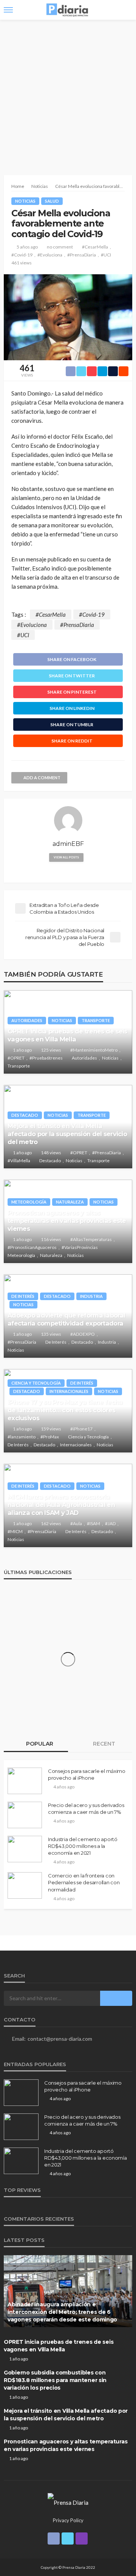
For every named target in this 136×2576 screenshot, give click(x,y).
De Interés (23, 1296)
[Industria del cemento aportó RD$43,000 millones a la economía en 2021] (25, 1849)
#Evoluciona (50, 255)
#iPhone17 (81, 1429)
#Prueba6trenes (46, 1058)
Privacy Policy (68, 2520)
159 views (51, 1429)
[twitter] (68, 2538)
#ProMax (50, 1437)
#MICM (15, 1531)
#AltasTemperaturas (91, 1239)
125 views (51, 1050)
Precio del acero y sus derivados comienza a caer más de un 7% (86, 1809)
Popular (39, 1744)
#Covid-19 (22, 255)
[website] (68, 871)
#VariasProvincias (80, 1247)
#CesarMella (95, 247)
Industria (91, 1296)
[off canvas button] (8, 10)
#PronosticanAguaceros (32, 1247)
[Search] (126, 10)
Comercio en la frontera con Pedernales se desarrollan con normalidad (84, 1882)
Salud (52, 201)
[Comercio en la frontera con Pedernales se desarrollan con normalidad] (25, 1885)
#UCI (106, 255)
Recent (103, 1744)
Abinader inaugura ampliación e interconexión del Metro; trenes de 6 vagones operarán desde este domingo (62, 2312)
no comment (60, 247)
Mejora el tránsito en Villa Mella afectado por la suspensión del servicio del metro (67, 1134)
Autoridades (27, 1020)
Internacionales (69, 1391)
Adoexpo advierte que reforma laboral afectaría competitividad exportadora (66, 1319)
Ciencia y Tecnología (36, 1383)
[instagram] (82, 2538)
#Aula (76, 1523)
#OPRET (16, 1058)
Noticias (25, 201)
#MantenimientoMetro (94, 1050)
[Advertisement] (68, 92)
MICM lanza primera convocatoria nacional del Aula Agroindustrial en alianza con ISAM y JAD (61, 1505)
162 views (51, 1523)
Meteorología (29, 1202)
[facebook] (54, 2538)
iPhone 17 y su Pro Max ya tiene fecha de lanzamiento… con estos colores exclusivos (65, 1410)
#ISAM (93, 1523)
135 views (51, 1334)
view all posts (66, 857)
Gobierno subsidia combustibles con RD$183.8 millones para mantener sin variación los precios (55, 2380)
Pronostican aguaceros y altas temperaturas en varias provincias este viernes (67, 1221)
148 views (51, 1153)
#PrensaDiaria (82, 255)
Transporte (96, 1020)
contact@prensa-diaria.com (60, 2039)
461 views (22, 263)
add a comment (42, 778)
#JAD (110, 1523)
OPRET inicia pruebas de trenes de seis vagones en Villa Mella (67, 1035)
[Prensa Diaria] (68, 2501)
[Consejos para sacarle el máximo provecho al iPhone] (25, 1781)
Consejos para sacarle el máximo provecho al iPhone (87, 1774)
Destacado (25, 1115)
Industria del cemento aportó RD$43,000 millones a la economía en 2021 (83, 1846)
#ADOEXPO (83, 1334)
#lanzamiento (22, 1437)
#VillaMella (19, 1161)
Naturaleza (70, 1202)
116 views (51, 1239)
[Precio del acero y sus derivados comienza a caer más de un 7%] (25, 1815)
